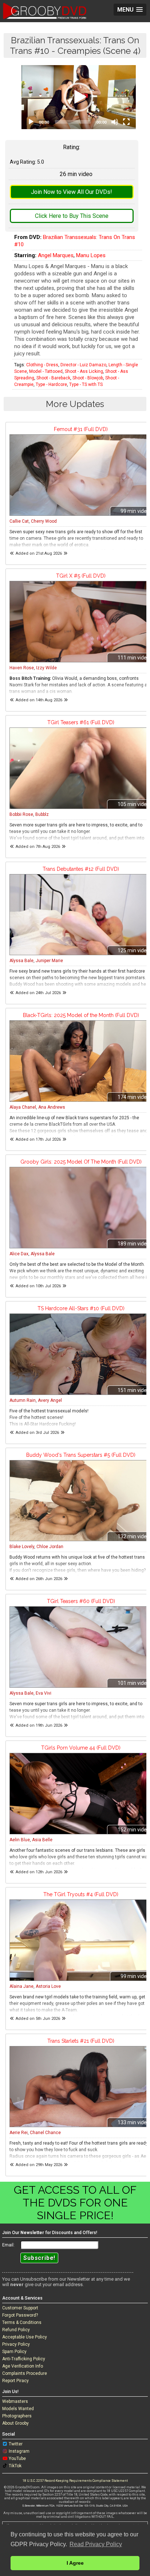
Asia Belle (42, 1840)
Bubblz (42, 814)
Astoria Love (48, 1986)
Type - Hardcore (51, 384)
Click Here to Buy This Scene (72, 216)
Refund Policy (16, 2330)
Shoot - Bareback (53, 378)
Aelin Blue (20, 1840)
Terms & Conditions (22, 2322)
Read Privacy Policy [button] (96, 2544)
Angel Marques (56, 255)
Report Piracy (15, 2381)
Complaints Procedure (25, 2373)
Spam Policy (14, 2352)
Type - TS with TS (86, 384)
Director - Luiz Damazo (83, 365)
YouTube (17, 2459)
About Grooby (15, 2423)
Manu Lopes (91, 255)
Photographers (17, 2416)
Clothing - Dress (42, 365)
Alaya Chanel (23, 1107)
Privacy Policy (16, 2344)
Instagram (19, 2451)
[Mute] (115, 122)
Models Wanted (18, 2409)
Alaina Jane (21, 1986)
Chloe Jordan (50, 1547)
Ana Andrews (52, 1107)
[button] (79, 97)
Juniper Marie (49, 961)
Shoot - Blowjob (88, 378)
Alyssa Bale (21, 961)
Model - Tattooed (46, 371)
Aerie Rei (19, 2133)
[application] (79, 97)
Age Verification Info (23, 2366)
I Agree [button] (75, 2563)
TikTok (15, 2466)
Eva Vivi (44, 1693)
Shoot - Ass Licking (84, 371)
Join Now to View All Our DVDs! (72, 192)
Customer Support (20, 2308)
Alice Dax (19, 1254)
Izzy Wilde (46, 668)
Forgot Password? (20, 2315)
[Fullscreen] (126, 122)
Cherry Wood (44, 521)
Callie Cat (19, 521)
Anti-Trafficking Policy (24, 2359)
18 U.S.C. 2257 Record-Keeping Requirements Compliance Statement (75, 2481)
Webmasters (15, 2401)
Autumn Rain (23, 1400)
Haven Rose (22, 668)
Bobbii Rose (21, 814)
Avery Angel (50, 1400)
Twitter (16, 2444)
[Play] (31, 122)
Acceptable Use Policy (25, 2337)
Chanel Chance (45, 2133)
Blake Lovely (22, 1547)
